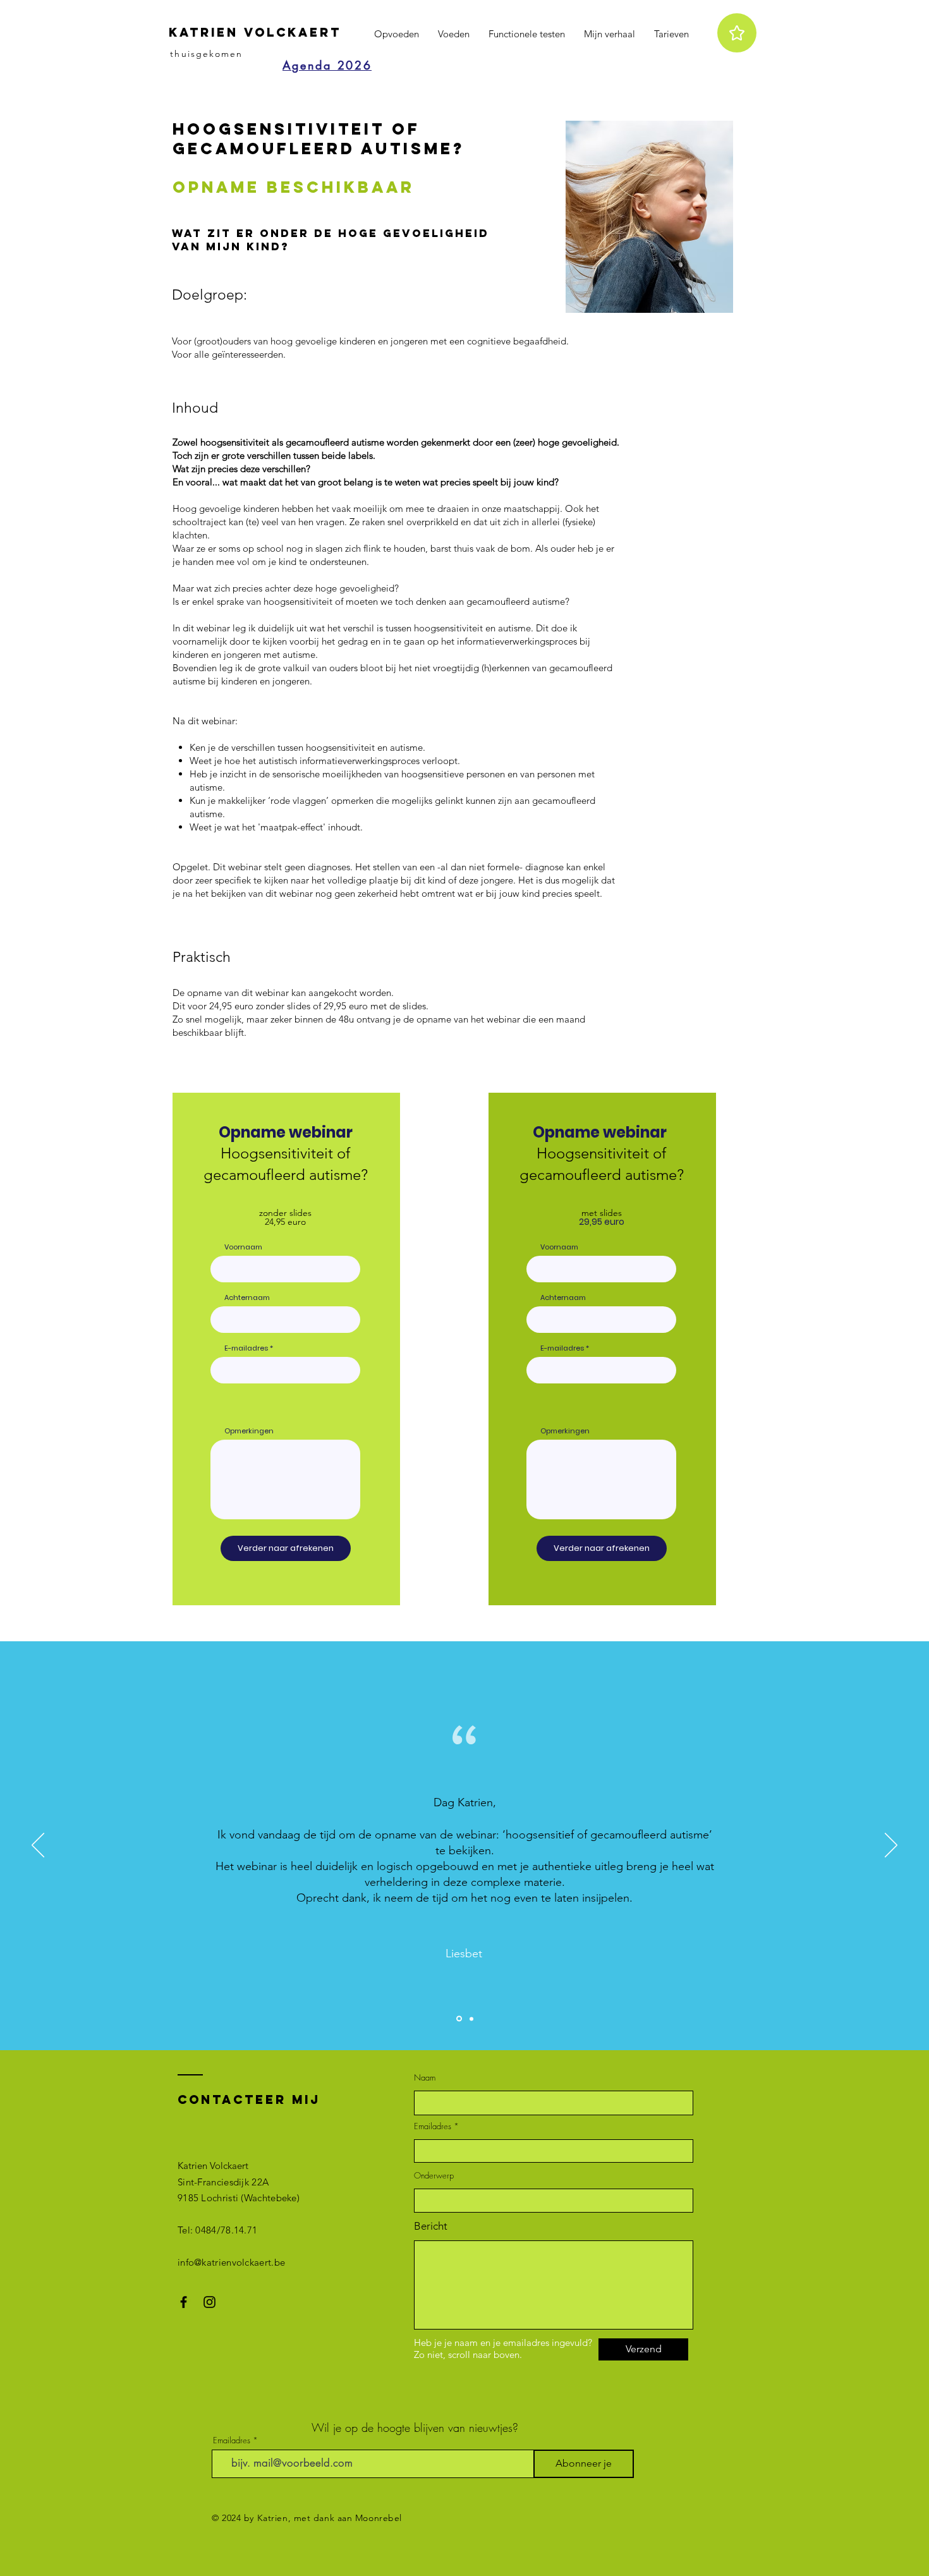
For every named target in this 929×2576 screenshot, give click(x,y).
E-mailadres (246, 1348)
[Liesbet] (458, 2019)
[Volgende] (891, 1846)
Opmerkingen (249, 1431)
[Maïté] (471, 2019)
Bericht (431, 2226)
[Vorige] (38, 1846)
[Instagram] (209, 2302)
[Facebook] (184, 2302)
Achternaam (247, 1298)
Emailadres (433, 2126)
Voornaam (243, 1247)
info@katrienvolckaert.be (231, 2262)
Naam (425, 2078)
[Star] (737, 33)
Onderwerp (434, 2176)
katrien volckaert (255, 32)
